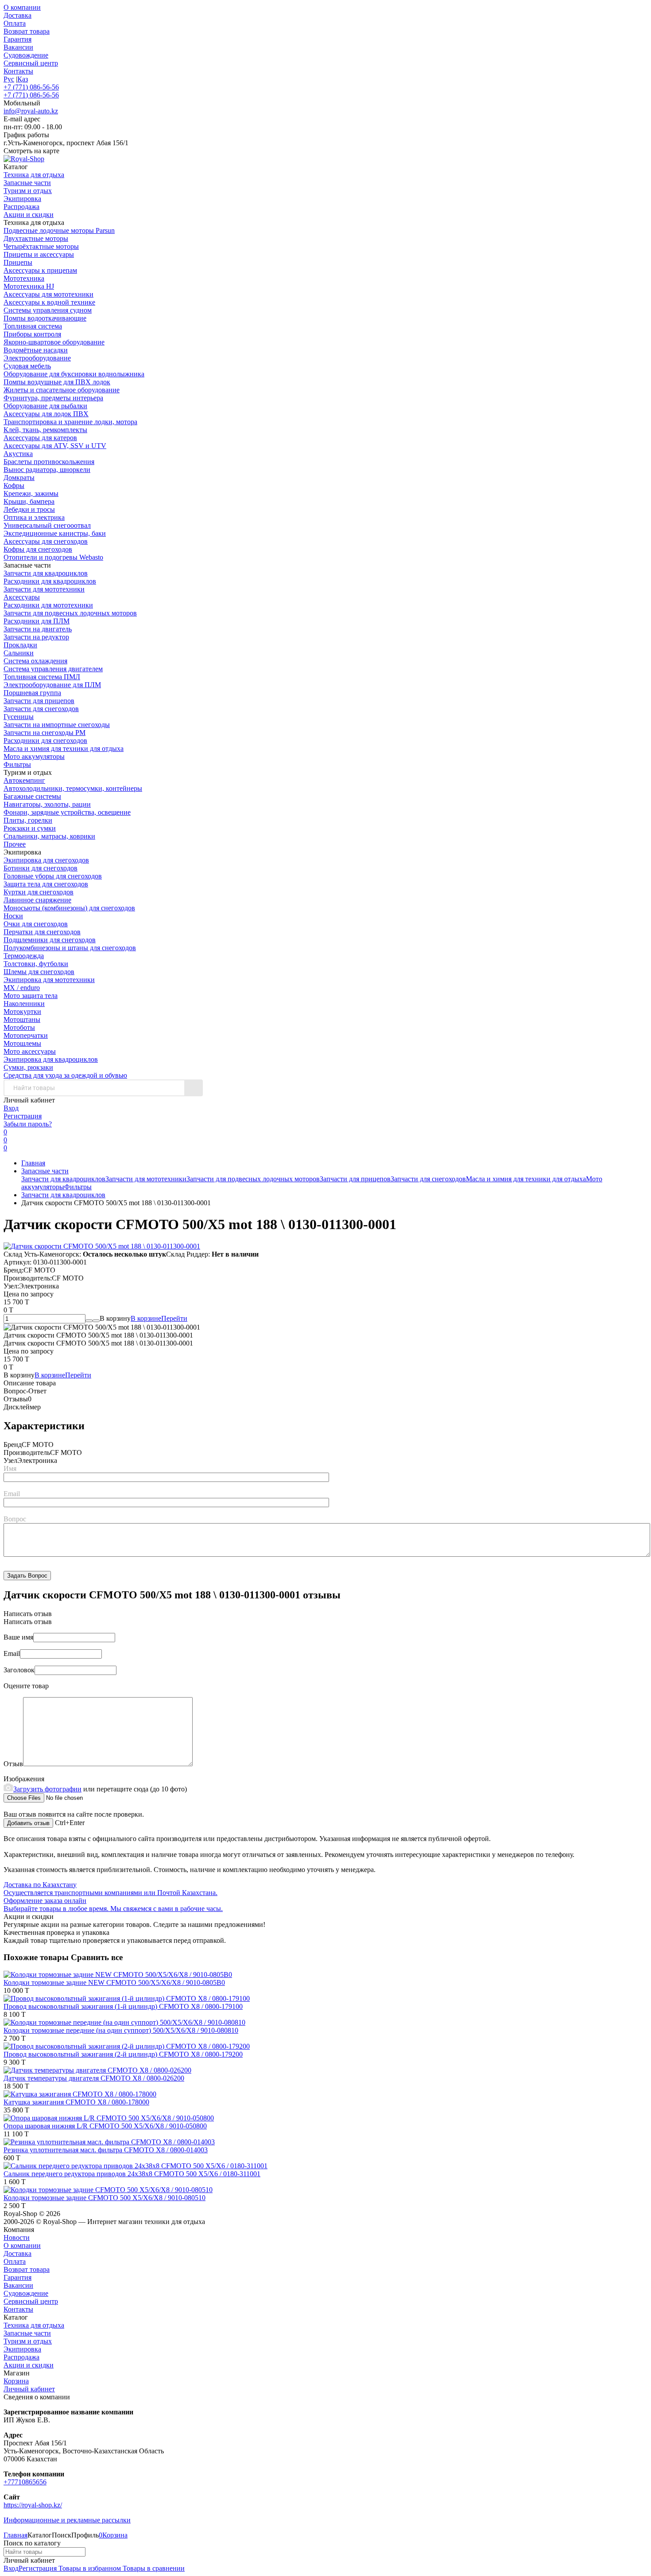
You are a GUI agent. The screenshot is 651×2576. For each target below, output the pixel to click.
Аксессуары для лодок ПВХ (46, 414)
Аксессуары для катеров (40, 438)
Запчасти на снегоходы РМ (45, 733)
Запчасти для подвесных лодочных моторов (70, 613)
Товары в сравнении (153, 2568)
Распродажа (21, 2357)
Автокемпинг (24, 780)
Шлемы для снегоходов (39, 972)
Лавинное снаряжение (37, 900)
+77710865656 (25, 2482)
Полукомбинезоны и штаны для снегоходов (70, 948)
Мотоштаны (22, 1019)
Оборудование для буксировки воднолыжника (74, 374)
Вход (11, 1108)
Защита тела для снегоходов (46, 884)
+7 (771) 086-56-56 (31, 87)
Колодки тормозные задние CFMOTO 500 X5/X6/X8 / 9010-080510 (105, 2198)
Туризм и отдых (28, 2341)
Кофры (14, 485)
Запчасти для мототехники (44, 589)
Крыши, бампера (29, 501)
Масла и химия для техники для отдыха (64, 748)
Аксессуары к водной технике (49, 302)
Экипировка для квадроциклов (51, 1059)
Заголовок (19, 1670)
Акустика (18, 454)
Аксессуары (22, 597)
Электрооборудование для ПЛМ (52, 685)
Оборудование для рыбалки (45, 406)
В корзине (159, 1318)
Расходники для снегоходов (45, 741)
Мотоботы (19, 1027)
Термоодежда (24, 956)
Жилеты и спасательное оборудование (62, 390)
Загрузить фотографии (47, 1789)
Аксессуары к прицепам (40, 270)
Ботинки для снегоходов (41, 868)
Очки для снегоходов (36, 924)
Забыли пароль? (28, 1124)
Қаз (23, 79)
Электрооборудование (37, 358)
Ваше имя (18, 1637)
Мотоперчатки (26, 1035)
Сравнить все (97, 1957)
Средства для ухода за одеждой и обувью (65, 1075)
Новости (17, 2238)
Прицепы (18, 262)
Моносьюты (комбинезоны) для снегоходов (69, 908)
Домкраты (19, 478)
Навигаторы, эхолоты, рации (47, 804)
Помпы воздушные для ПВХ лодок (57, 382)
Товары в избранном (89, 2568)
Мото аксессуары (30, 1051)
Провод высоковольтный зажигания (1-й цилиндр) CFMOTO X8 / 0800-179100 (123, 2006)
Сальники (19, 653)
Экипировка (22, 2349)
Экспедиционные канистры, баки (55, 533)
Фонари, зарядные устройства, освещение (67, 812)
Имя (10, 1468)
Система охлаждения (35, 661)
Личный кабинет (29, 2389)
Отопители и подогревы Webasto (53, 557)
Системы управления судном (48, 310)
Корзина (16, 2381)
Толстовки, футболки (36, 964)
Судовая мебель (27, 366)
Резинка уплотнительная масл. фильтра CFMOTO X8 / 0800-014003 (106, 2150)
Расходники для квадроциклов (50, 581)
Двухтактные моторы (36, 238)
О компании (22, 7)
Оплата (15, 23)
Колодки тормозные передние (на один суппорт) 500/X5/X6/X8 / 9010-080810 (121, 2030)
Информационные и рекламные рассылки (67, 2520)
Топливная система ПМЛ (42, 677)
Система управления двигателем (53, 669)
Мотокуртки (22, 1011)
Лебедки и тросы (29, 509)
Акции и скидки (29, 2365)
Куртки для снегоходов (39, 892)
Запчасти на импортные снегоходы (57, 725)
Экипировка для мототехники (49, 980)
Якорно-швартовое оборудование (54, 342)
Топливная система (33, 326)
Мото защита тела (31, 996)
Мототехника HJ (29, 286)
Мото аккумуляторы (34, 756)
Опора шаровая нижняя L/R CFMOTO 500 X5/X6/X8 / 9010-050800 (105, 2126)
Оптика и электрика (34, 517)
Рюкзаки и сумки (30, 828)
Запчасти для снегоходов (41, 709)
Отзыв (13, 1764)
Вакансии (18, 47)
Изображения (24, 1779)
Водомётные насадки (36, 350)
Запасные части (45, 1171)
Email (12, 1494)
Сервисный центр (31, 63)
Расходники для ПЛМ (37, 621)
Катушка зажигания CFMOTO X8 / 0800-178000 (76, 2102)
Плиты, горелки (28, 820)
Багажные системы (32, 796)
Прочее (15, 844)
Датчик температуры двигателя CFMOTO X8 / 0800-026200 (94, 2078)
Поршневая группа (32, 693)
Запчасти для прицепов (39, 701)
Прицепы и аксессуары (39, 254)
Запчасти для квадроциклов (46, 573)
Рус (9, 79)
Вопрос (15, 1519)
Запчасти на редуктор (36, 637)
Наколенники (24, 1004)
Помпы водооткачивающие (45, 318)
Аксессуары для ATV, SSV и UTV (55, 446)
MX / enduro (22, 988)
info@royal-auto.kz (31, 111)
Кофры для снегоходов (38, 549)
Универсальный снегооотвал (47, 525)
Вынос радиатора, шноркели (47, 470)
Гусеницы (19, 717)
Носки (13, 916)
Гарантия (17, 39)
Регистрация (23, 1116)
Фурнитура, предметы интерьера (53, 398)
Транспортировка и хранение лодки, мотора (70, 422)
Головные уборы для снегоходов (53, 876)
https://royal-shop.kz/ (33, 2505)
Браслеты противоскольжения (49, 462)
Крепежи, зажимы (31, 493)
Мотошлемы (22, 1043)
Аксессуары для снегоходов (46, 541)
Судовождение (26, 55)
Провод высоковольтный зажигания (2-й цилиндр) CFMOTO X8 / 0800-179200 (123, 2054)
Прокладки (20, 645)
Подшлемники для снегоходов (50, 940)
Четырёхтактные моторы (41, 246)
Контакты (18, 71)
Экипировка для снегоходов (46, 860)
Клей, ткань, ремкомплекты (45, 430)
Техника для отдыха (34, 2325)
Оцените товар (26, 1686)
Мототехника (24, 278)
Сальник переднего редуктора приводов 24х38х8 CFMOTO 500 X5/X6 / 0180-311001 (132, 2174)
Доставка (17, 15)
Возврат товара (27, 31)
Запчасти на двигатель (38, 629)
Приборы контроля (32, 334)
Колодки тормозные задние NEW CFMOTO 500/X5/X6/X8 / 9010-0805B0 (114, 1982)
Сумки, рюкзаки (28, 1067)
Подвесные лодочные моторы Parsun (59, 230)
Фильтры (17, 764)
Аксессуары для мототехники (48, 294)
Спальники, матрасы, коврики (49, 836)
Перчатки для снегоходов (42, 932)
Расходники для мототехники (48, 605)
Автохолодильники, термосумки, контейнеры (73, 788)
